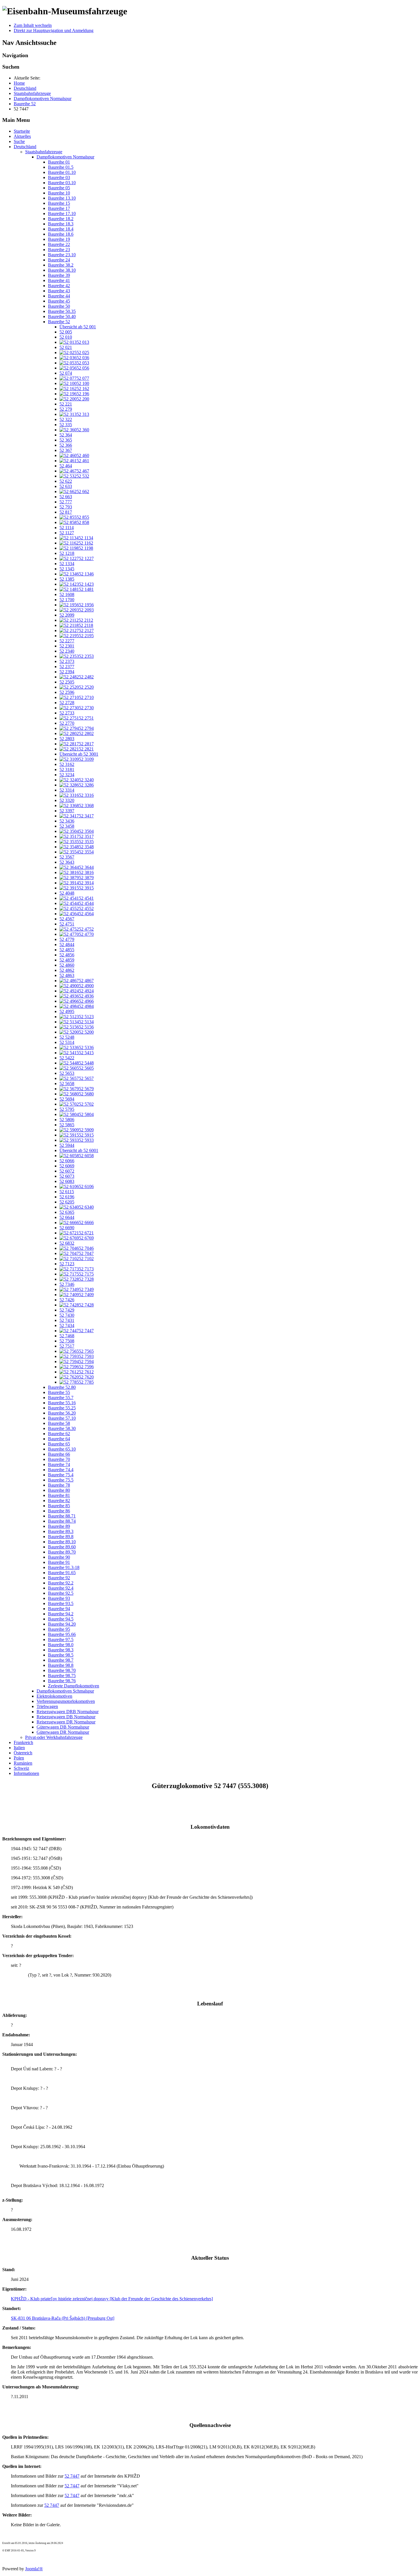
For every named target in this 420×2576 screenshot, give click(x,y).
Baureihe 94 (59, 1609)
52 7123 (67, 1264)
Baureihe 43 (59, 291)
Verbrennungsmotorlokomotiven (66, 1701)
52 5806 (67, 1120)
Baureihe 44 (59, 296)
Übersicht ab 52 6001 (79, 1150)
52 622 (66, 481)
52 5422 (67, 1058)
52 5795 (67, 1109)
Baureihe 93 (59, 1598)
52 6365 (67, 1212)
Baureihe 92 (59, 1578)
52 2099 (67, 615)
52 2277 (67, 641)
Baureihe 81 (59, 1495)
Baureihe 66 (59, 1454)
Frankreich (23, 1742)
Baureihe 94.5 (61, 1619)
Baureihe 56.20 (62, 1413)
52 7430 (67, 1315)
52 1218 (67, 553)
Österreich (23, 1753)
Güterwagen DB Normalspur (63, 1727)
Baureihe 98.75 (62, 1676)
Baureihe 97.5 (61, 1639)
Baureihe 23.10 (62, 255)
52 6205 (67, 1202)
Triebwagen (47, 1706)
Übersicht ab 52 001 (78, 327)
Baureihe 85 (59, 1506)
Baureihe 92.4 (61, 1588)
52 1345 (67, 569)
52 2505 (67, 682)
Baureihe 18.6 (61, 234)
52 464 (66, 466)
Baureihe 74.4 (61, 1470)
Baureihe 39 (59, 275)
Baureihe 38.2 (61, 265)
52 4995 (67, 1011)
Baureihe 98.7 (61, 1660)
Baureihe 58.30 (62, 1428)
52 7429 (67, 1310)
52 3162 (67, 764)
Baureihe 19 (59, 239)
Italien (19, 1748)
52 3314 (67, 790)
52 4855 (67, 950)
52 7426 (67, 1300)
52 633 (66, 486)
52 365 (66, 440)
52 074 (66, 373)
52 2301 (67, 646)
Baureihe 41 (59, 280)
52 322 (66, 419)
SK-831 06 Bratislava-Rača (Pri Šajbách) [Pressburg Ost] (63, 2318)
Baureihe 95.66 (62, 1634)
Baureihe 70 (59, 1459)
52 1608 (67, 594)
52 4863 (67, 975)
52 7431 (67, 1320)
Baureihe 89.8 (61, 1537)
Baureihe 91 (59, 1562)
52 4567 (67, 919)
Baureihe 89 (59, 1526)
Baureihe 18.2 (61, 219)
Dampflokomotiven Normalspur (65, 157)
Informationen (26, 1773)
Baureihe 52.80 (62, 1387)
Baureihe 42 (59, 286)
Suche (19, 141)
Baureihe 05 (59, 188)
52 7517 (67, 1346)
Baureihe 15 (59, 203)
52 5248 (67, 1037)
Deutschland (25, 147)
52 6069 (67, 1166)
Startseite (22, 131)
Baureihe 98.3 (61, 1650)
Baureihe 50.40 (62, 316)
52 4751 (67, 924)
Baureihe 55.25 (62, 1408)
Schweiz (21, 1768)
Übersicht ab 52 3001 (79, 754)
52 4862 (67, 970)
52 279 (66, 409)
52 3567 (67, 857)
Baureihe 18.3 (61, 224)
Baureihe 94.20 (62, 1624)
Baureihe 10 (59, 193)
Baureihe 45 (59, 301)
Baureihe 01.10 (62, 172)
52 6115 (67, 1192)
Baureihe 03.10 (62, 183)
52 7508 (67, 1341)
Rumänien (23, 1763)
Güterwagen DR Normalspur (63, 1732)
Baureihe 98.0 (61, 1645)
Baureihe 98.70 (62, 1670)
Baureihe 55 (59, 1392)
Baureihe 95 (59, 1629)
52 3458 (67, 826)
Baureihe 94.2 (61, 1614)
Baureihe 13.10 (62, 198)
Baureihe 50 (59, 306)
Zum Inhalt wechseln (33, 25)
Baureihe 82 (59, 1500)
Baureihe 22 (59, 244)
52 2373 (67, 661)
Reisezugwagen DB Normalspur (66, 1717)
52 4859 (67, 960)
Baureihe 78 (59, 1485)
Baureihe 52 (59, 322)
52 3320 (67, 800)
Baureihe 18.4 (61, 229)
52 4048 (67, 893)
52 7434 (67, 1325)
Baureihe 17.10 (62, 213)
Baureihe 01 (59, 162)
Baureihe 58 (59, 1423)
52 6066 (67, 1161)
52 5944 (67, 1145)
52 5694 (67, 1099)
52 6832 (67, 1243)
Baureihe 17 (59, 208)
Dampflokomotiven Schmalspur (65, 1691)
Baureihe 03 (59, 177)
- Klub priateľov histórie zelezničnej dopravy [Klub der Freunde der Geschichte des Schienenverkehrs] (112, 2299)
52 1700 (67, 600)
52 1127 (67, 533)
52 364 (66, 435)
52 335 (66, 425)
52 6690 (67, 1228)
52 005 (66, 332)
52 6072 (67, 1171)
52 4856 (67, 955)
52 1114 (67, 528)
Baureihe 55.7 (61, 1398)
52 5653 (67, 1073)
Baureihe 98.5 (61, 1655)
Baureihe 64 (59, 1439)
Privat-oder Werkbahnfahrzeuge (54, 1737)
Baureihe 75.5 (61, 1480)
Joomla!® (34, 2569)
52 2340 (67, 651)
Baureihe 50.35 (62, 311)
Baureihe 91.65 (62, 1573)
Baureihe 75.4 (61, 1475)
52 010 (66, 337)
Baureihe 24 (59, 260)
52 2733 (67, 713)
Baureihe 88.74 (62, 1521)
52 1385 (67, 579)
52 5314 (67, 1042)
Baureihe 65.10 (62, 1449)
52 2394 (67, 672)
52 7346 (67, 1284)
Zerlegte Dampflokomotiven (74, 1686)
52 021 (66, 347)
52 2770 (67, 723)
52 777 (66, 502)
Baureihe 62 (59, 1434)
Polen (19, 1758)
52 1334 (67, 564)
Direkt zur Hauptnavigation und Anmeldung (54, 30)
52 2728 (67, 703)
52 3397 (67, 811)
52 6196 (67, 1197)
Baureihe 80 (59, 1490)
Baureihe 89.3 (61, 1531)
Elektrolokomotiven (54, 1696)
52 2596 (67, 692)
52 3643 (67, 862)
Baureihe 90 (59, 1557)
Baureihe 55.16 (62, 1403)
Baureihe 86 (59, 1511)
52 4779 (67, 939)
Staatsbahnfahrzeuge (44, 152)
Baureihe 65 (59, 1444)
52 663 (66, 497)
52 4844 (67, 945)
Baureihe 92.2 (61, 1583)
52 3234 (67, 775)
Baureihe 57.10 (62, 1418)
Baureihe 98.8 (61, 1665)
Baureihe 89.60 (62, 1547)
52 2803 (67, 739)
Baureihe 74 (59, 1464)
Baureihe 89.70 (62, 1552)
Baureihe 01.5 (61, 167)
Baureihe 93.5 (61, 1603)
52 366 (66, 445)
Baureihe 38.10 (62, 270)
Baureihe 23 (59, 250)
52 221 (66, 404)
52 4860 (67, 965)
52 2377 (67, 667)
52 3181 (67, 769)
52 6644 (67, 1217)
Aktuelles (22, 136)
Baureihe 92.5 (61, 1593)
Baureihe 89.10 (62, 1542)
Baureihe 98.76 (62, 1681)
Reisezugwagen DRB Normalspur (68, 1712)
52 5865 (67, 1125)
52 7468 (67, 1336)
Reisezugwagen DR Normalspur (66, 1722)
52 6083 (67, 1181)
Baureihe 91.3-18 (64, 1567)
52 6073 (67, 1176)
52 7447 (72, 2476)
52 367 (66, 450)
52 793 (66, 507)
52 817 (66, 512)
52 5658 (67, 1084)
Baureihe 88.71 (62, 1516)
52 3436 (67, 821)
